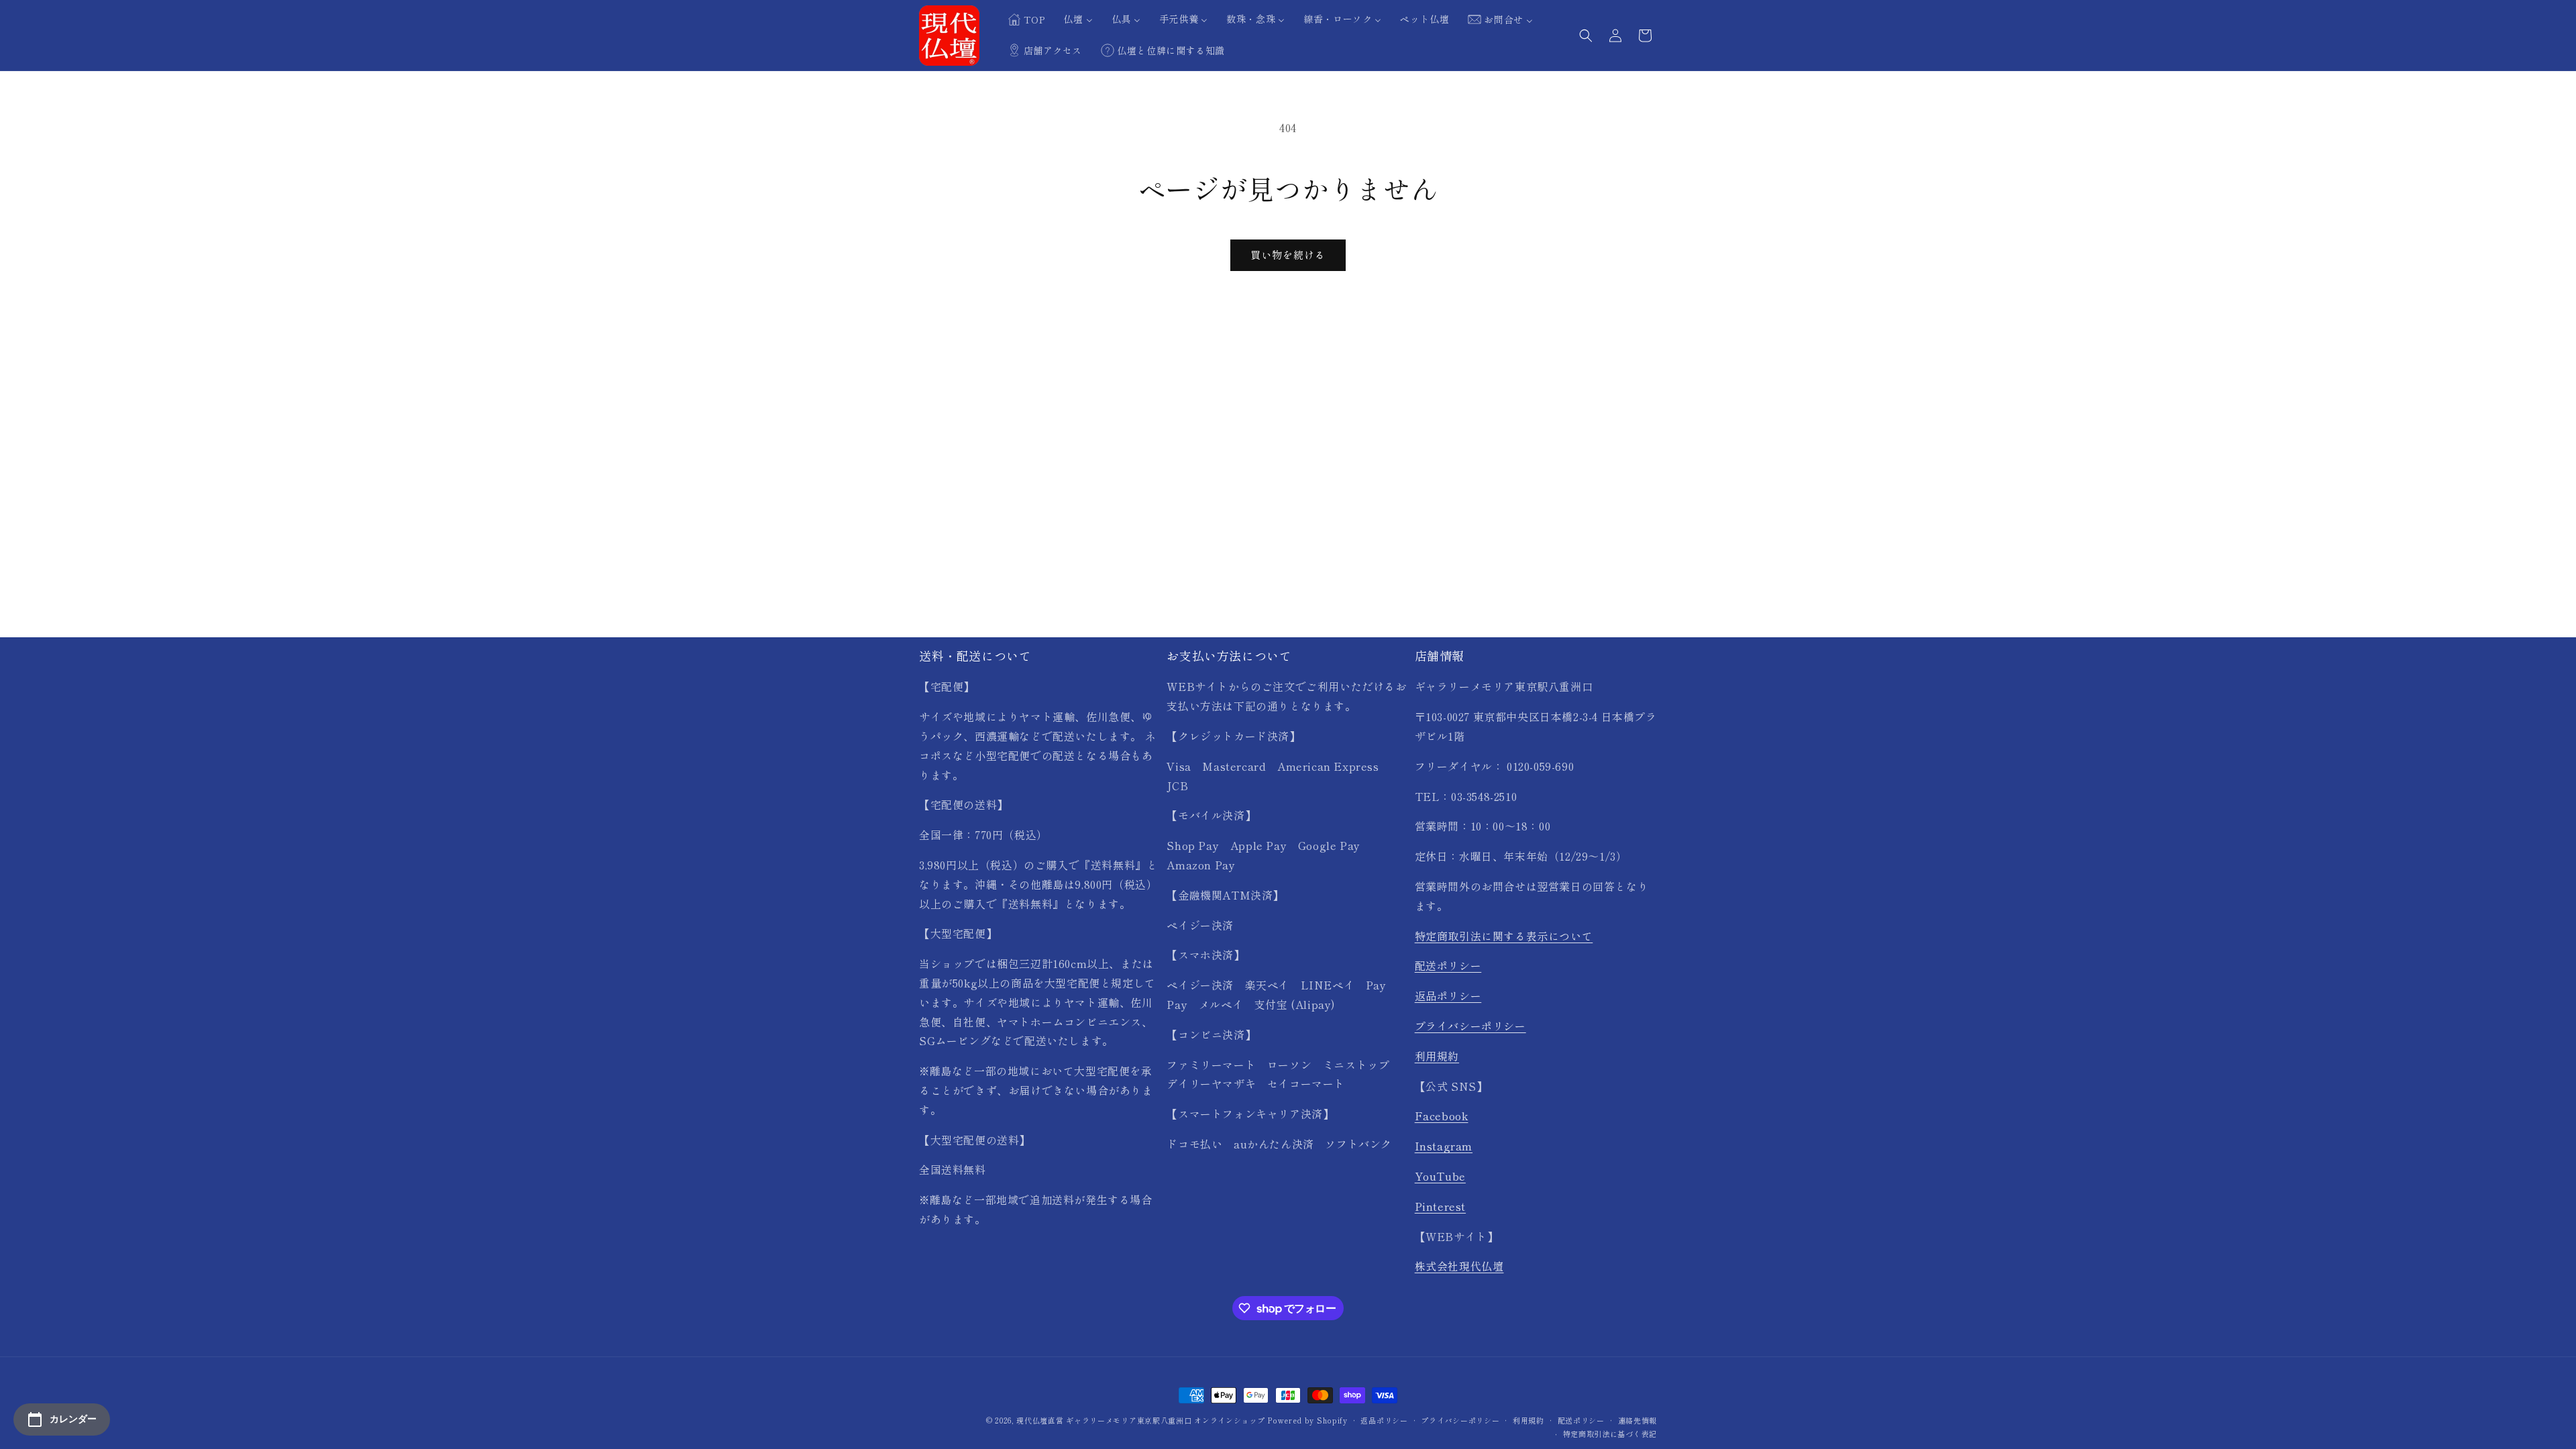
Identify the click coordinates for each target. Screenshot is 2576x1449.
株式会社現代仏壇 (1459, 1266)
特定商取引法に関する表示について (1504, 936)
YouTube (1440, 1176)
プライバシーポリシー (1470, 1026)
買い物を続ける (1288, 255)
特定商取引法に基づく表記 (1610, 1434)
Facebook (1442, 1116)
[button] (1586, 36)
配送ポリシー (1448, 965)
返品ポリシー (1448, 996)
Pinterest (1440, 1206)
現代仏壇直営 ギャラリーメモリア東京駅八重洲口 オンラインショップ (1140, 1420)
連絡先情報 (1638, 1420)
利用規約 (1437, 1056)
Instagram (1444, 1146)
